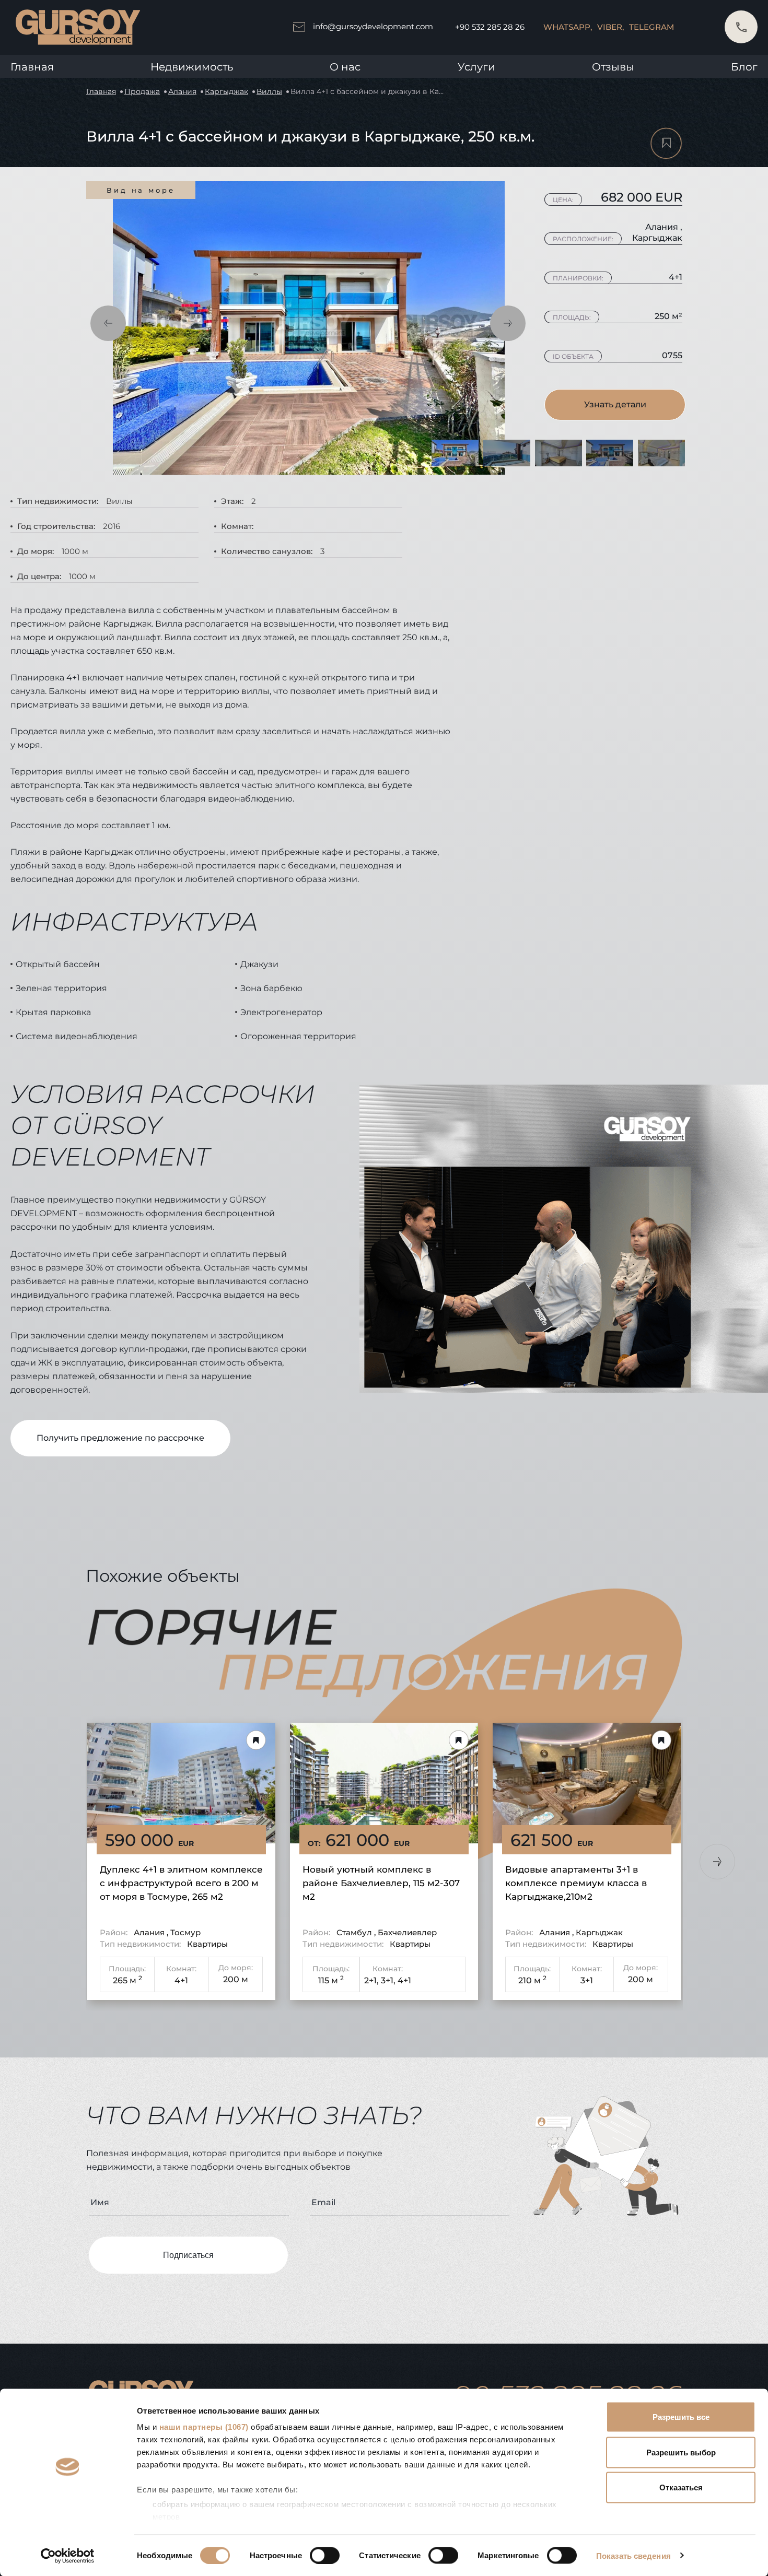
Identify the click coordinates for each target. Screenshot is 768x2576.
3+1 (587, 1980)
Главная (32, 67)
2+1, (371, 1980)
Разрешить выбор (681, 2452)
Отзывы (613, 67)
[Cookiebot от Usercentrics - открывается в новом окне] (68, 2556)
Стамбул (355, 1932)
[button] (108, 323)
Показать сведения (633, 2555)
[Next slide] (717, 1862)
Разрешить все (681, 2417)
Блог (744, 67)
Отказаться (681, 2487)
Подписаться (188, 2255)
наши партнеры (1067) (204, 2427)
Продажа (142, 91)
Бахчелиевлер (407, 1932)
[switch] (325, 2555)
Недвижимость (192, 67)
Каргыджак (226, 91)
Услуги (476, 67)
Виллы (269, 91)
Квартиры (207, 1944)
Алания (182, 91)
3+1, (388, 1980)
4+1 (181, 1980)
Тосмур (185, 1932)
